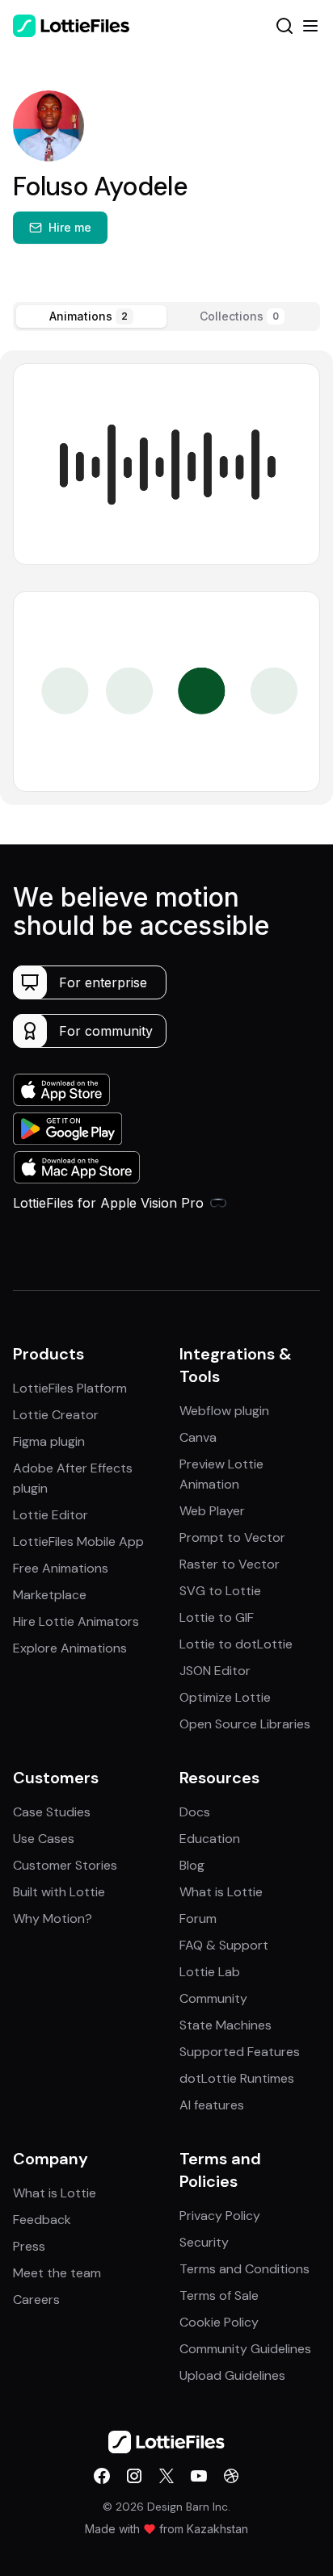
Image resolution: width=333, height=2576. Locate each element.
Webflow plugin (224, 1411)
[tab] (91, 316)
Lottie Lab (210, 1972)
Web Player (212, 1511)
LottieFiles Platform (70, 1388)
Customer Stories (65, 1865)
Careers (36, 2300)
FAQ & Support (224, 1945)
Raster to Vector (230, 1564)
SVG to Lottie (220, 1591)
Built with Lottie (59, 1892)
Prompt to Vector (232, 1537)
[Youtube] (199, 2476)
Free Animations (61, 1568)
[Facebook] (102, 2476)
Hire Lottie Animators (76, 1621)
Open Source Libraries (245, 1724)
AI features (212, 2105)
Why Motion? (53, 1918)
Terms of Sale (219, 2295)
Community (213, 1998)
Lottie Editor (51, 1515)
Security (204, 2242)
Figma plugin (49, 1441)
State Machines (226, 2025)
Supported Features (240, 2052)
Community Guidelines (245, 2349)
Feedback (42, 2220)
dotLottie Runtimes (237, 2078)
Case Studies (52, 1812)
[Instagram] (134, 2476)
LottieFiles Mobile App (78, 1541)
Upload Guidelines (232, 2375)
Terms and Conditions (244, 2269)
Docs (195, 1812)
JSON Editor (215, 1671)
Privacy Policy (220, 2216)
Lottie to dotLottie (236, 1644)
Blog (192, 1865)
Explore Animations (70, 1648)
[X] (166, 2476)
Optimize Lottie (225, 1697)
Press (29, 2246)
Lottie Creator (56, 1415)
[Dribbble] (231, 2476)
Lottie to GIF (217, 1617)
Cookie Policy (219, 2322)
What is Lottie (221, 1892)
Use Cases (44, 1839)
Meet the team (57, 2273)
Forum (198, 1918)
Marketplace (50, 1595)
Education (210, 1839)
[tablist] (166, 316)
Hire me (70, 227)
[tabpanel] (166, 578)
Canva (198, 1437)
